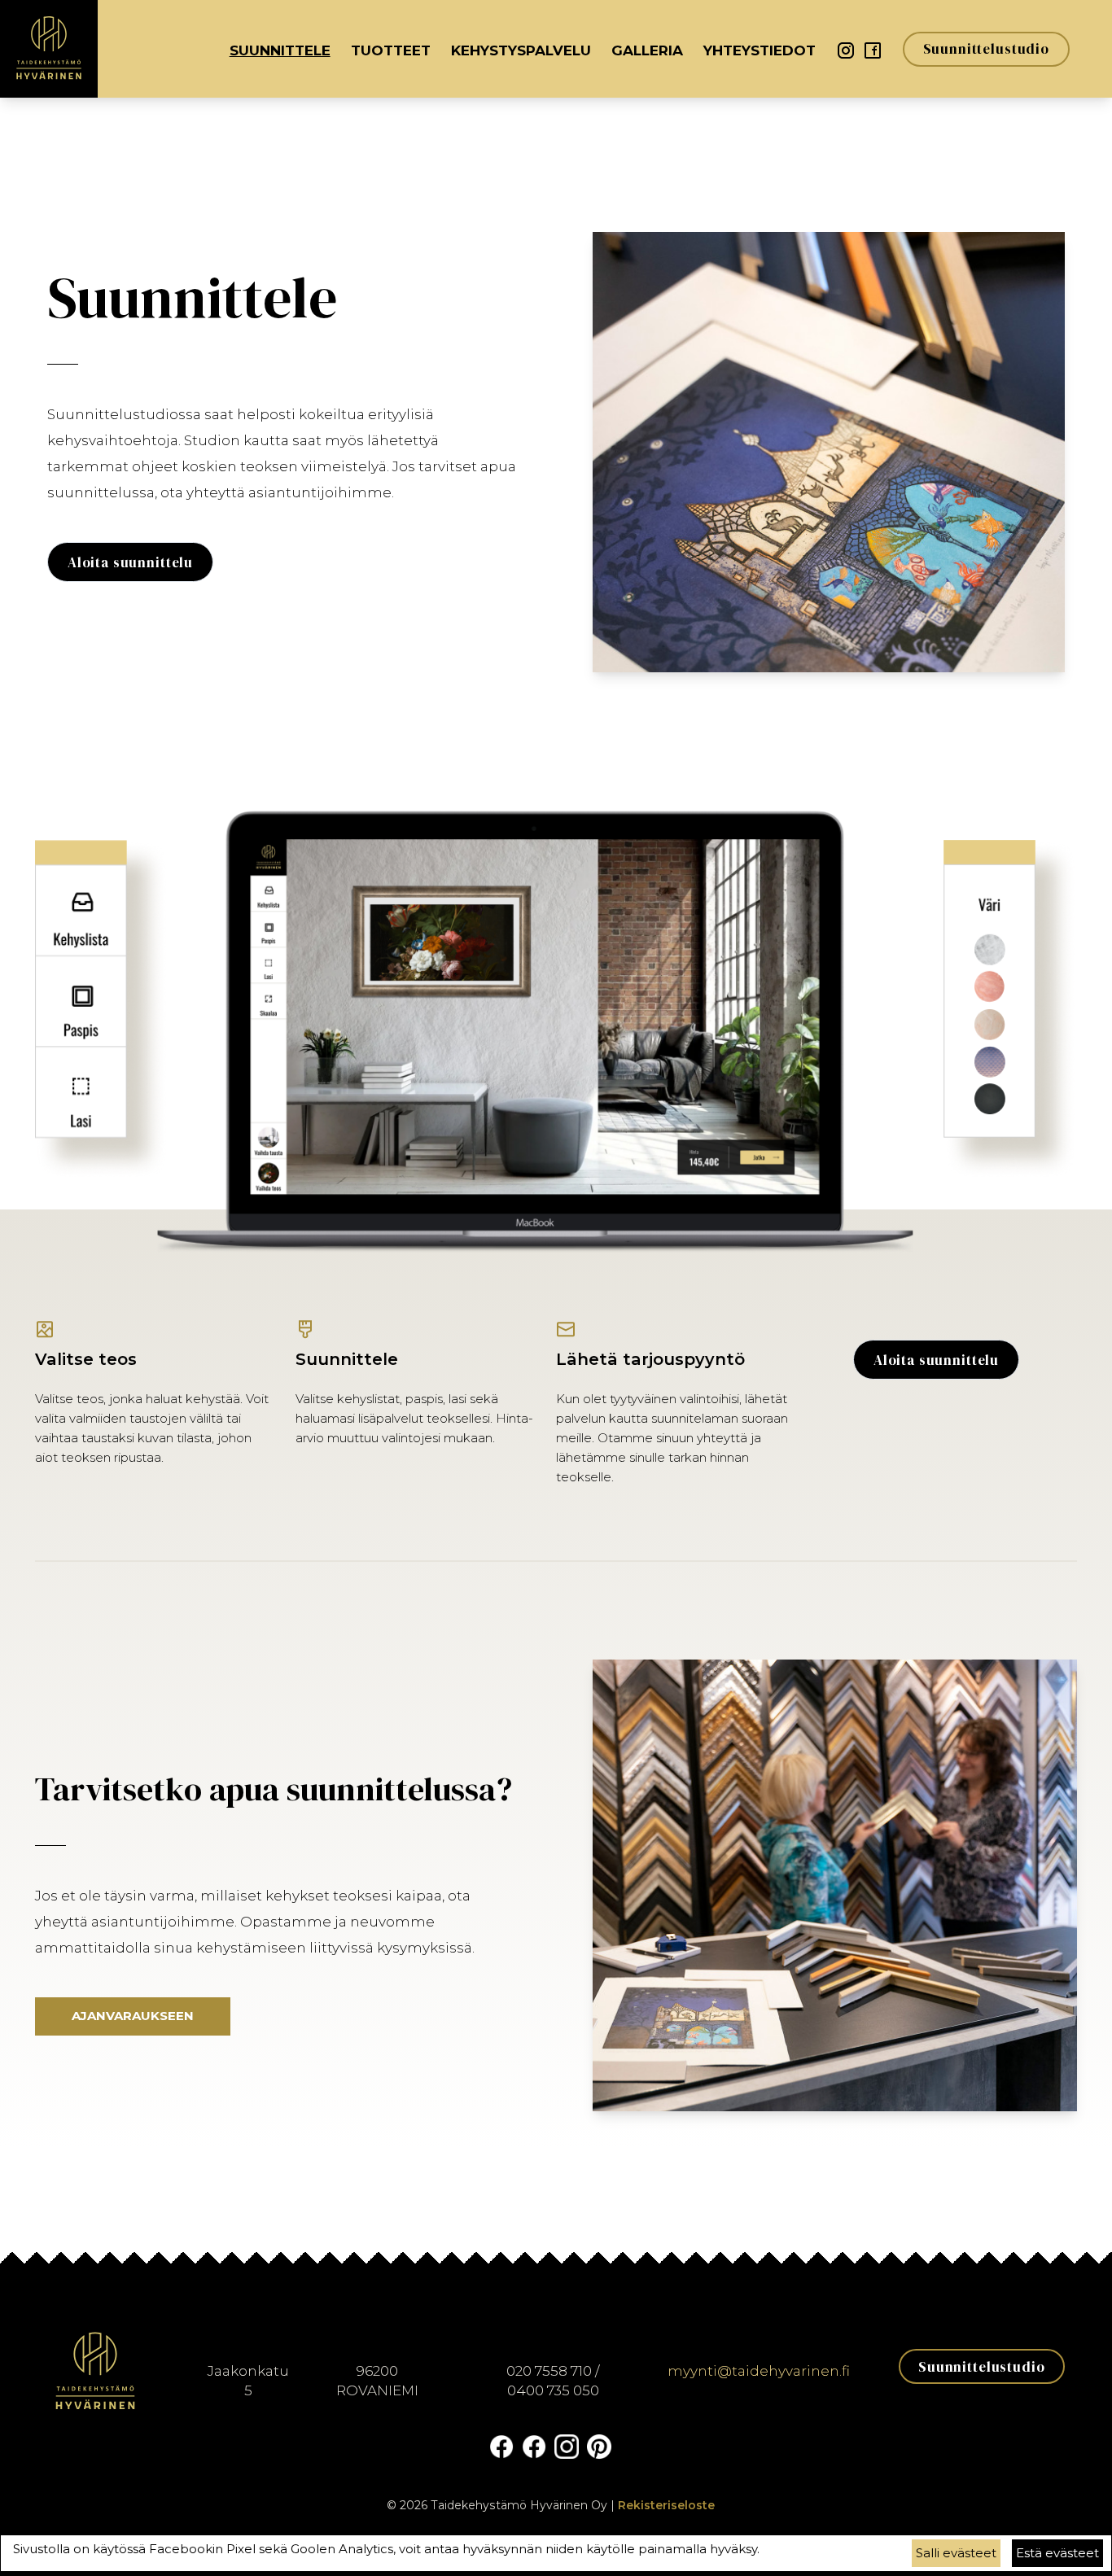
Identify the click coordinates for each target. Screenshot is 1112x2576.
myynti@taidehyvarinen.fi (759, 2371)
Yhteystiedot (760, 50)
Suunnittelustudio (986, 49)
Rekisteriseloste (666, 2505)
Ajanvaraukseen (133, 2016)
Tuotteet (391, 50)
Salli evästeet (956, 2553)
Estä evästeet (1057, 2553)
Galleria (647, 50)
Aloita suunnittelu (130, 562)
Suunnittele (280, 50)
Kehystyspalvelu (521, 50)
